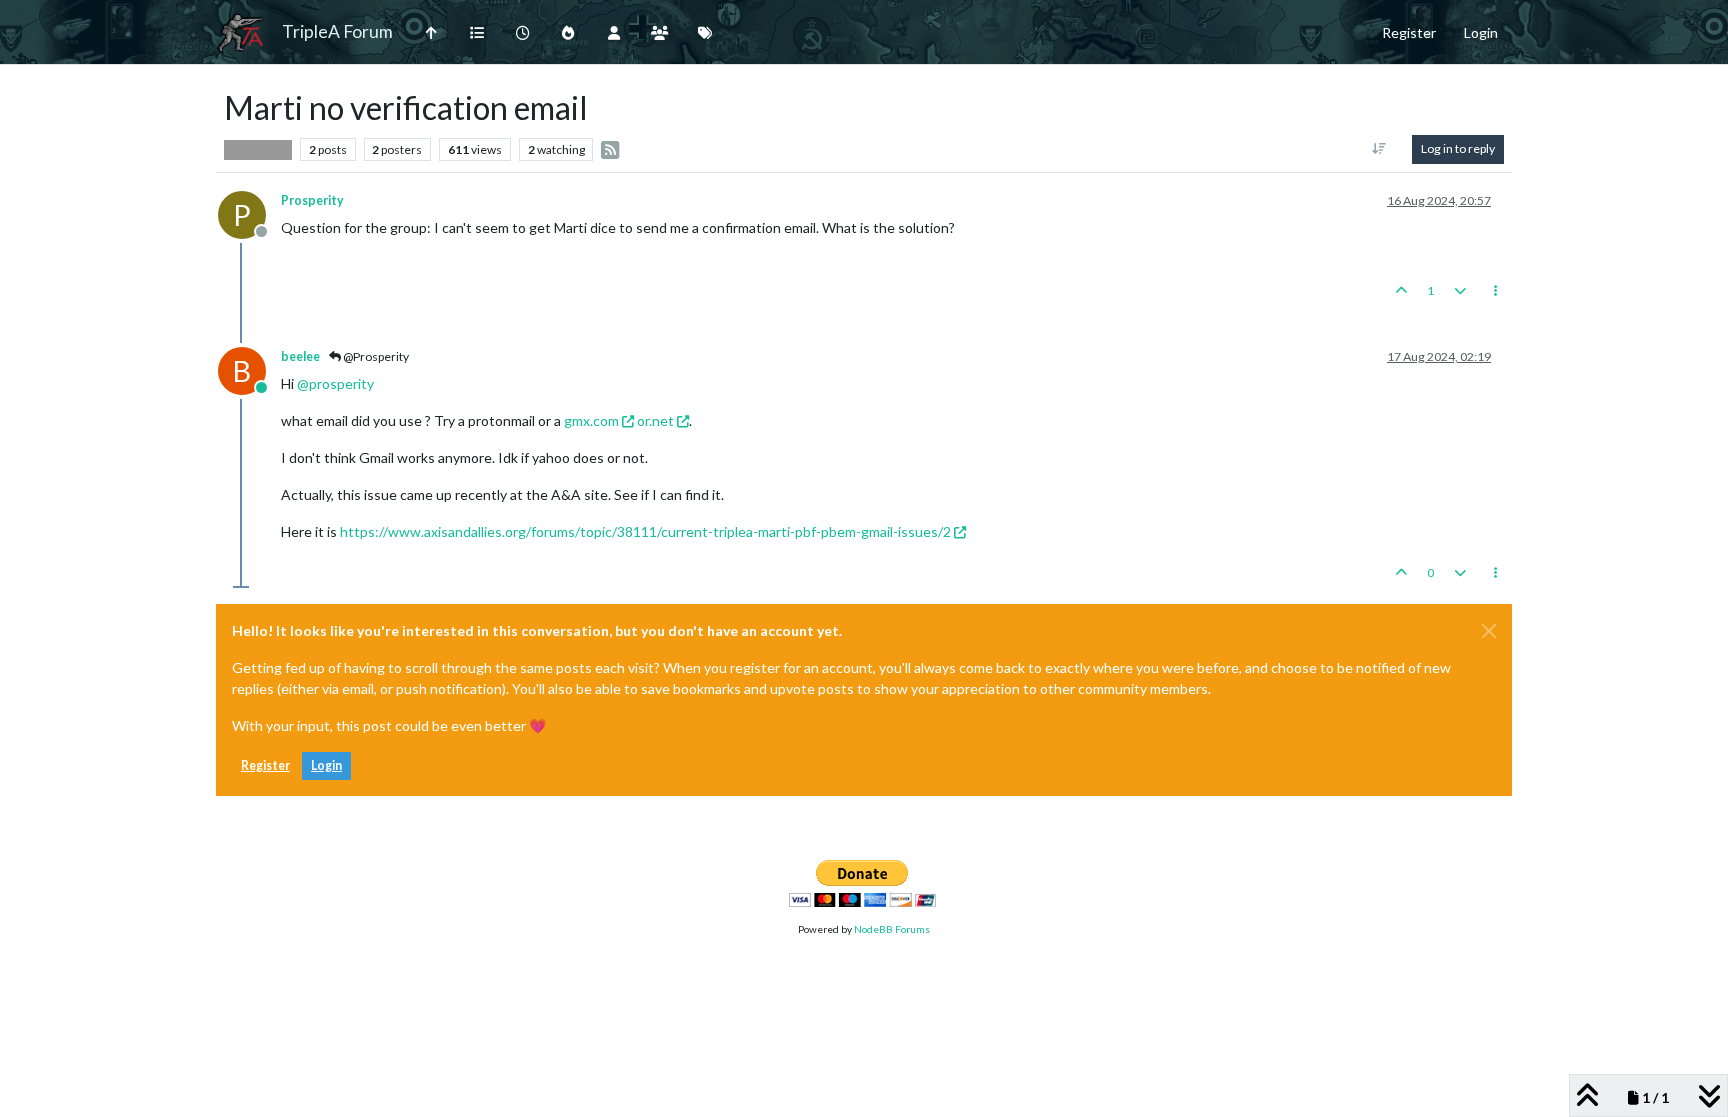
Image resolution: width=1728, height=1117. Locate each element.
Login (326, 765)
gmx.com (591, 420)
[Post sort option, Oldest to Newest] (1379, 149)
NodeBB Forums (892, 929)
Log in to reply (1458, 148)
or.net (655, 420)
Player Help (258, 149)
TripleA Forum (337, 31)
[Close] (1489, 631)
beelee (300, 356)
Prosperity (312, 200)
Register (265, 765)
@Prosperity (375, 356)
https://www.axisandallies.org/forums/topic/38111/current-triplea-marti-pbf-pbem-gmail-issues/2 (645, 531)
